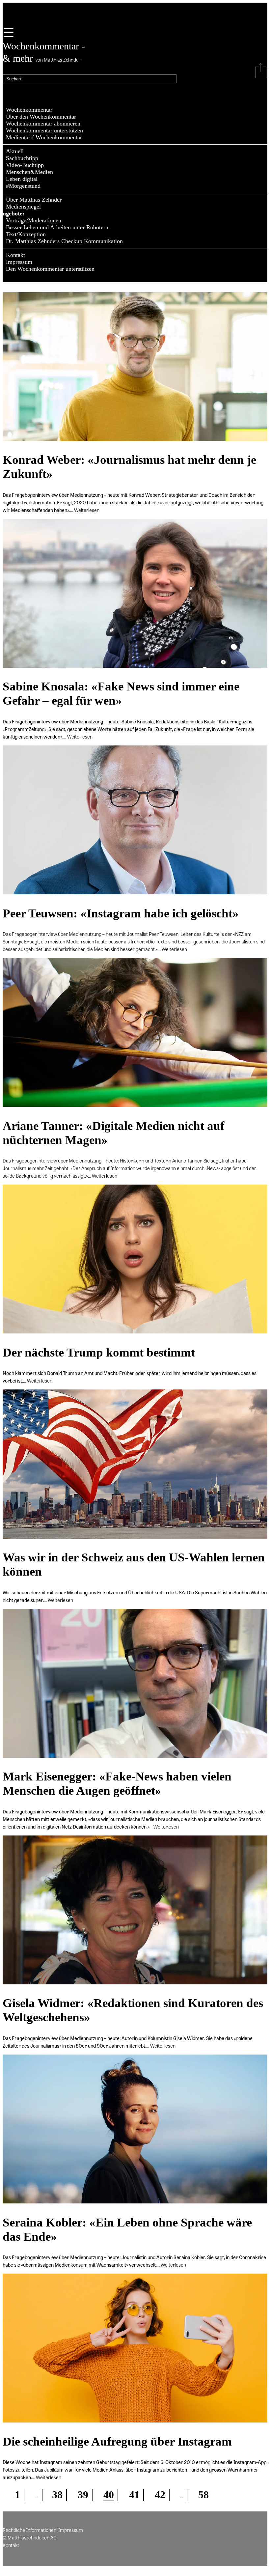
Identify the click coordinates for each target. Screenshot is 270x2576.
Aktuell (15, 151)
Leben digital (22, 179)
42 (160, 2495)
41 (134, 2495)
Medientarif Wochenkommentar (44, 137)
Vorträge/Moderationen (34, 220)
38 (57, 2495)
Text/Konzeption (26, 234)
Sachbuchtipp (22, 158)
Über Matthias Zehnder (34, 200)
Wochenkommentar (29, 110)
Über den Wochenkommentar (41, 117)
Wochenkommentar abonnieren (43, 124)
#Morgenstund (23, 186)
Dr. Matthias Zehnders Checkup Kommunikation (64, 241)
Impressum (19, 262)
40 (109, 2495)
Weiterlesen (87, 510)
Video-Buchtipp (25, 165)
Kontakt (15, 255)
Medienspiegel (23, 207)
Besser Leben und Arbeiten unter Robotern (57, 227)
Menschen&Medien (29, 172)
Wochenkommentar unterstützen (44, 130)
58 (203, 2495)
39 (83, 2495)
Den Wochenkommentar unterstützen (50, 269)
